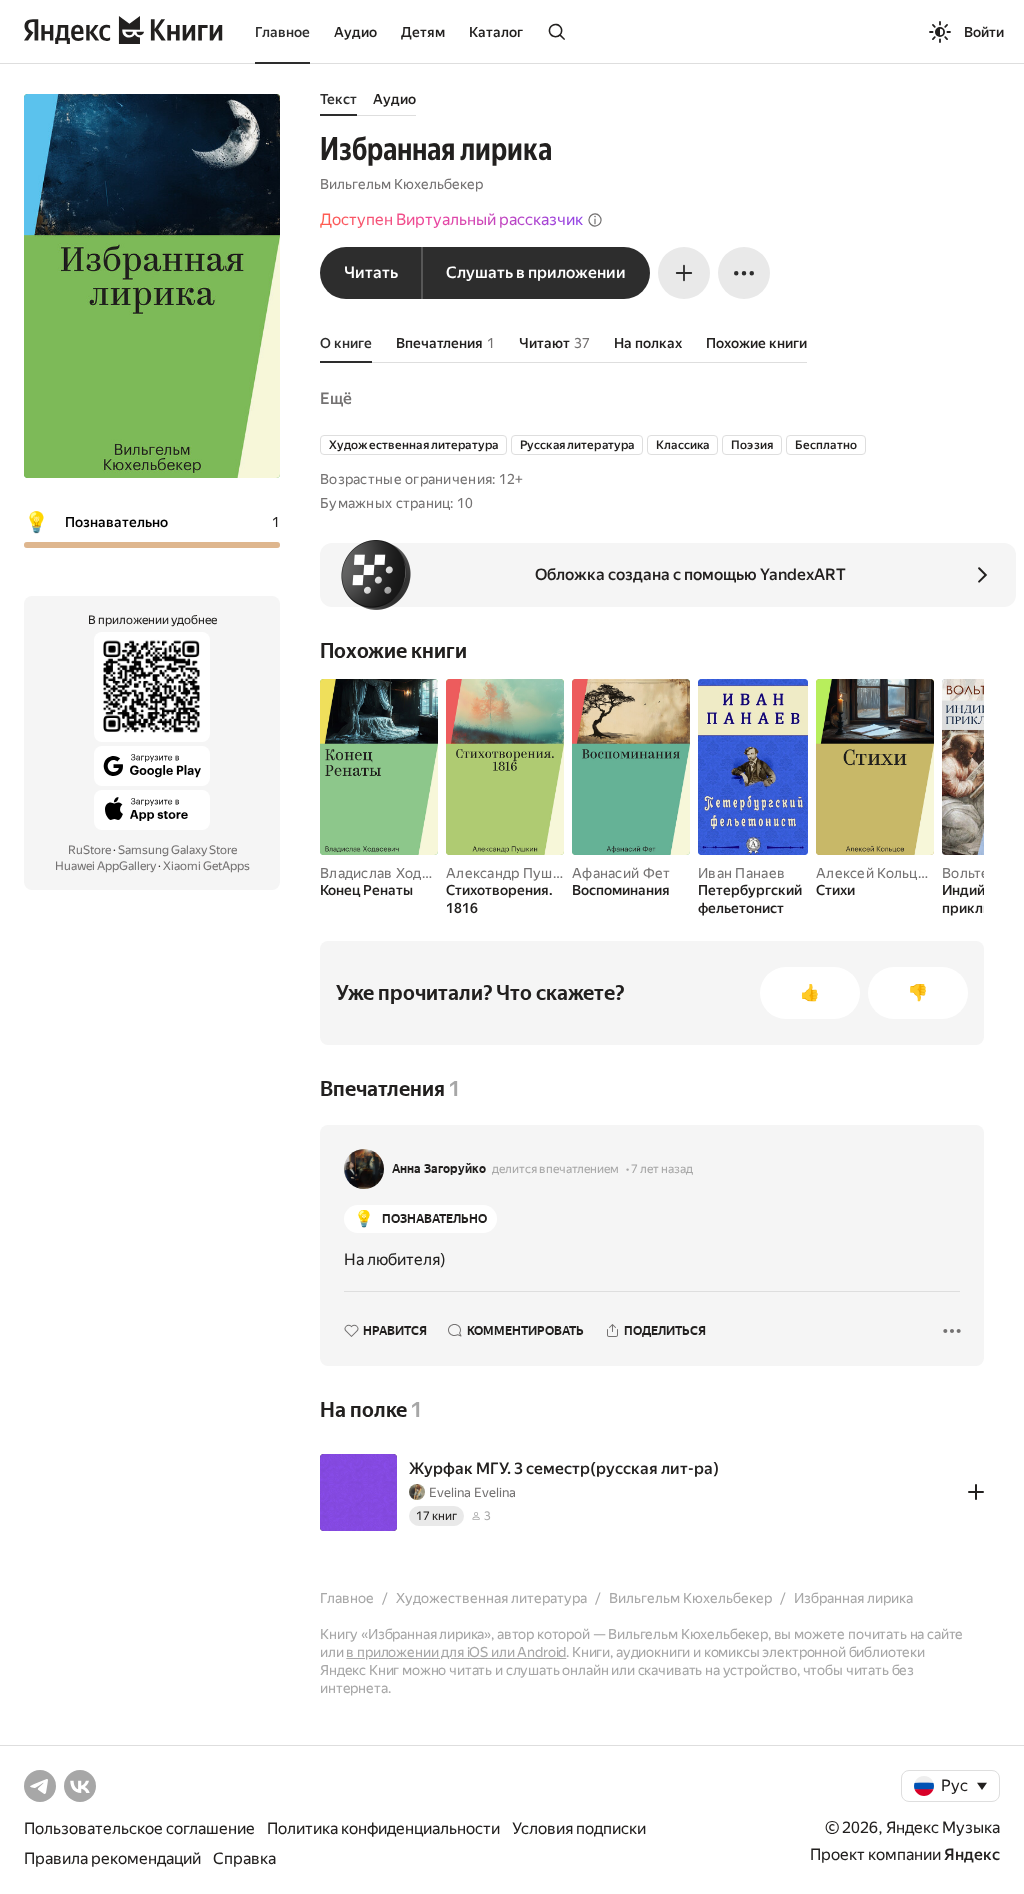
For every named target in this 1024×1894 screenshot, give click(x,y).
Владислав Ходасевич (394, 873)
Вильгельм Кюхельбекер (401, 184)
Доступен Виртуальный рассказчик (451, 219)
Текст (338, 99)
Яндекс (972, 1854)
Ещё (336, 398)
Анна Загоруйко (439, 1169)
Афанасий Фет (621, 873)
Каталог (496, 32)
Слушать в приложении (536, 272)
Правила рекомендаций (112, 1858)
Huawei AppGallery (105, 866)
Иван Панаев (741, 873)
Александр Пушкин (511, 873)
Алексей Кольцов (875, 873)
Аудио (355, 32)
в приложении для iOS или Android (456, 1652)
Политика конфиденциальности (383, 1828)
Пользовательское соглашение (139, 1828)
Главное (282, 32)
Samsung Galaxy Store (177, 850)
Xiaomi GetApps (206, 866)
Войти (984, 32)
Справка (244, 1858)
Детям (423, 32)
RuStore (89, 850)
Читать (371, 272)
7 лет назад (662, 1169)
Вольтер (970, 873)
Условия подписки (579, 1828)
